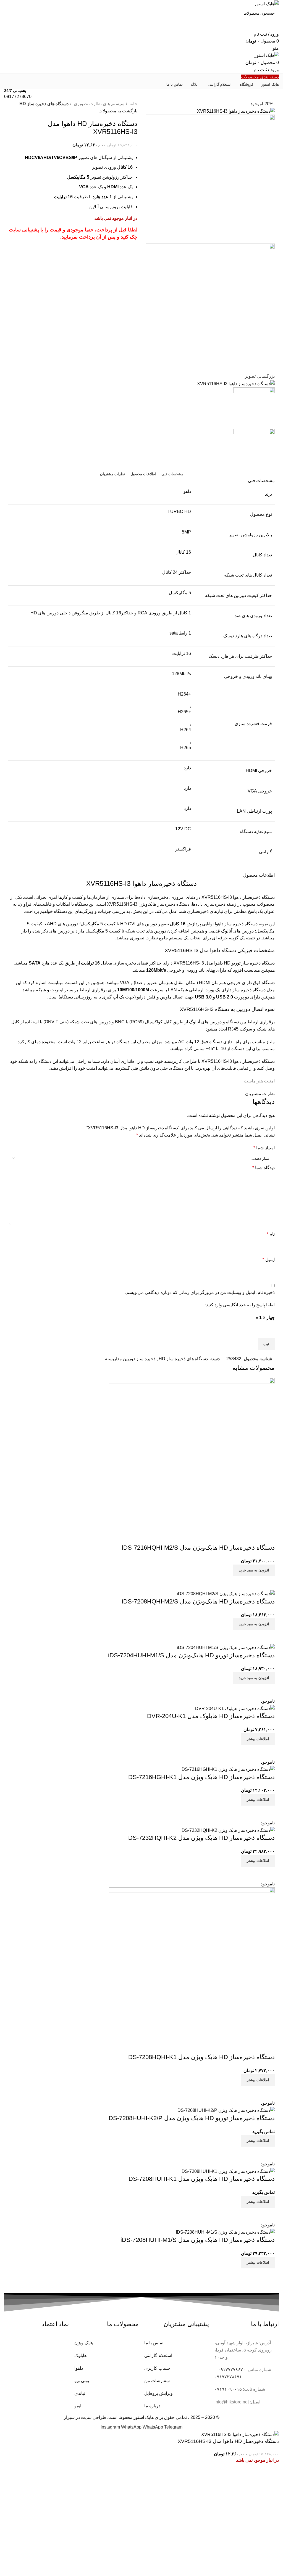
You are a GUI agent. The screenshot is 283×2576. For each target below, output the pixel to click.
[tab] (172, 474)
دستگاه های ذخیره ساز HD (44, 104)
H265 (186, 748)
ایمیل (269, 1260)
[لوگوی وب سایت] (267, 3)
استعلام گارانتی (158, 2356)
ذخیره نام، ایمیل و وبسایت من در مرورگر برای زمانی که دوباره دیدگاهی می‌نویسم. (200, 1292)
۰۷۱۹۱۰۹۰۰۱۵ (228, 2389)
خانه (133, 104)
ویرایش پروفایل (158, 2393)
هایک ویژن (84, 2343)
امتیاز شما (264, 1148)
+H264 (184, 694)
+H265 (184, 712)
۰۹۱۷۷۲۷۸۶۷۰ (232, 2370)
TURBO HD (179, 512)
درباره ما (152, 2406)
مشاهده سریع (268, 2275)
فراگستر (183, 849)
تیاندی (80, 2393)
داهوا (187, 491)
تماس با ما (154, 2343)
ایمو (78, 2406)
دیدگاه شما (264, 1168)
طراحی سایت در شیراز (85, 2417)
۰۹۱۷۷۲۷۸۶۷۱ (228, 2377)
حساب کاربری (157, 2368)
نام (271, 1234)
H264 (186, 730)
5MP (186, 532)
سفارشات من (157, 2381)
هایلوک (80, 2356)
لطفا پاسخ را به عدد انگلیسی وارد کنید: (240, 1305)
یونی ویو (82, 2381)
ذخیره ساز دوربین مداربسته (130, 1359)
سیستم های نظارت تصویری (99, 104)
